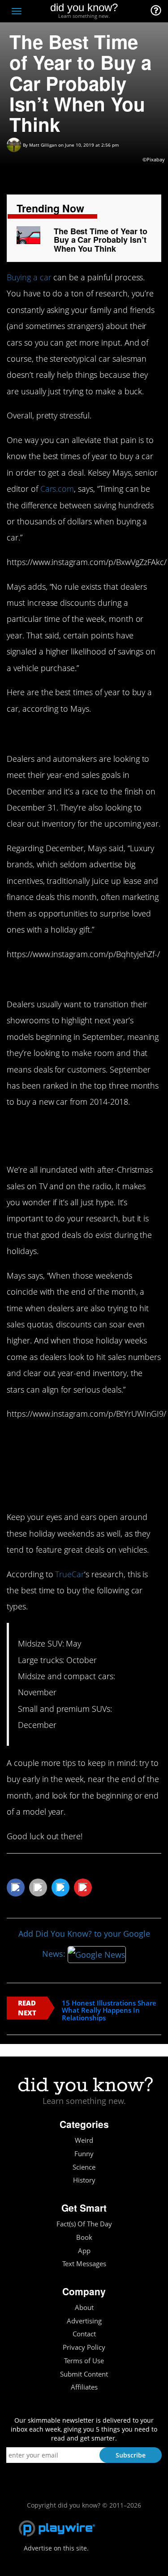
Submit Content (84, 2374)
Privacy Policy (84, 2347)
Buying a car (29, 277)
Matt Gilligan (43, 145)
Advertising (84, 2321)
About (84, 2308)
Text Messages (84, 2264)
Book (84, 2237)
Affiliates (84, 2387)
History (84, 2180)
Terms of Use (84, 2361)
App (84, 2251)
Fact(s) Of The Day (84, 2224)
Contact (84, 2334)
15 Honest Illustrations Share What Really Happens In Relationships (109, 2010)
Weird (84, 2140)
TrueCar (70, 1574)
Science (84, 2167)
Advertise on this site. (56, 2548)
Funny (84, 2154)
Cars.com (57, 489)
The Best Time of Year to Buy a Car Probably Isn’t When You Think (101, 240)
